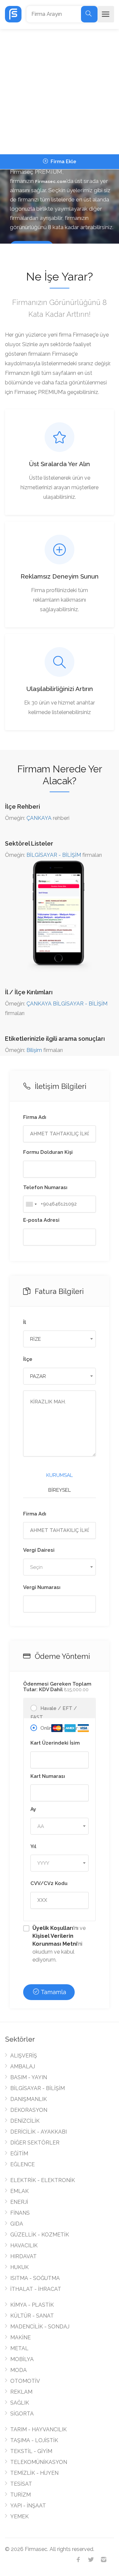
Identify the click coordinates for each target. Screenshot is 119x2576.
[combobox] (31, 1204)
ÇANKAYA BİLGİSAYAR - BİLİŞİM (67, 1004)
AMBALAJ (23, 2067)
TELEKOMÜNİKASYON (39, 2462)
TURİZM (20, 2495)
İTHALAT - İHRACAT (36, 2289)
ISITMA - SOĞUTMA (35, 2278)
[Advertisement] (59, 92)
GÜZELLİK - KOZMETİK (40, 2235)
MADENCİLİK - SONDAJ (40, 2327)
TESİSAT (21, 2484)
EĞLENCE (22, 2164)
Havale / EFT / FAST (54, 1713)
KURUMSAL (59, 1475)
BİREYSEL (59, 1490)
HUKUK (20, 2267)
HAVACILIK (24, 2246)
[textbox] (59, 1567)
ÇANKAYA (39, 818)
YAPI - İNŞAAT (28, 2506)
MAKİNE (20, 2337)
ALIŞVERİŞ (24, 2056)
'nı (56, 1928)
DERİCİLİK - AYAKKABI (39, 2132)
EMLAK (20, 2191)
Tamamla (53, 1992)
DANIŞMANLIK (29, 2099)
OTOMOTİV (25, 2381)
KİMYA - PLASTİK (32, 2305)
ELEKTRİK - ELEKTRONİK (43, 2180)
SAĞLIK (20, 2403)
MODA (19, 2370)
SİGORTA (22, 2414)
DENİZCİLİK (25, 2121)
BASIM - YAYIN (29, 2077)
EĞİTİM (19, 2154)
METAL (19, 2348)
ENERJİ (19, 2202)
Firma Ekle (63, 162)
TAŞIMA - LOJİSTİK (34, 2440)
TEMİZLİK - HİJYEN (34, 2473)
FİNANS (20, 2213)
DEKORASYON (29, 2110)
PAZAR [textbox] (38, 1376)
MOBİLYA (22, 2359)
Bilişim (34, 1050)
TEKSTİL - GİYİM (31, 2451)
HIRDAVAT (23, 2256)
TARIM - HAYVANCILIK (39, 2429)
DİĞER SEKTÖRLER (35, 2143)
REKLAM (21, 2392)
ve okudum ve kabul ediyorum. (59, 1944)
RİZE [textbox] (36, 1339)
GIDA (17, 2224)
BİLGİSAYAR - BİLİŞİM (54, 855)
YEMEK (20, 2516)
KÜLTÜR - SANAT (32, 2316)
